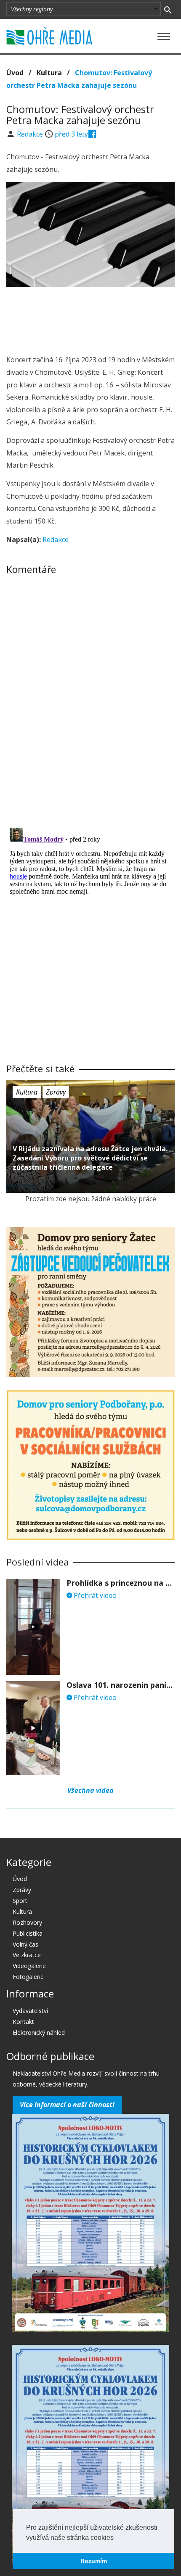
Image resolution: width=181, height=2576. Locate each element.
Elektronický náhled (39, 2033)
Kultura (49, 73)
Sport (20, 1901)
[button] (117, 2538)
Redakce (31, 134)
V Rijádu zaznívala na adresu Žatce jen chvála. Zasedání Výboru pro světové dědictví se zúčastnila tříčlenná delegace (90, 1158)
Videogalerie (29, 1966)
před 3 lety (71, 134)
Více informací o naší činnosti (67, 2105)
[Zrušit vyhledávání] (168, 9)
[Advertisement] (90, 318)
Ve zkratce (27, 1955)
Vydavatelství (30, 2011)
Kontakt (23, 2022)
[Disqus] (90, 698)
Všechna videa (90, 1790)
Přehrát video (94, 1595)
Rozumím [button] (94, 2561)
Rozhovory (27, 1922)
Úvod (15, 73)
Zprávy (56, 1092)
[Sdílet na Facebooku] (92, 134)
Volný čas (25, 1944)
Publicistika (28, 1933)
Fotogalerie (28, 1977)
